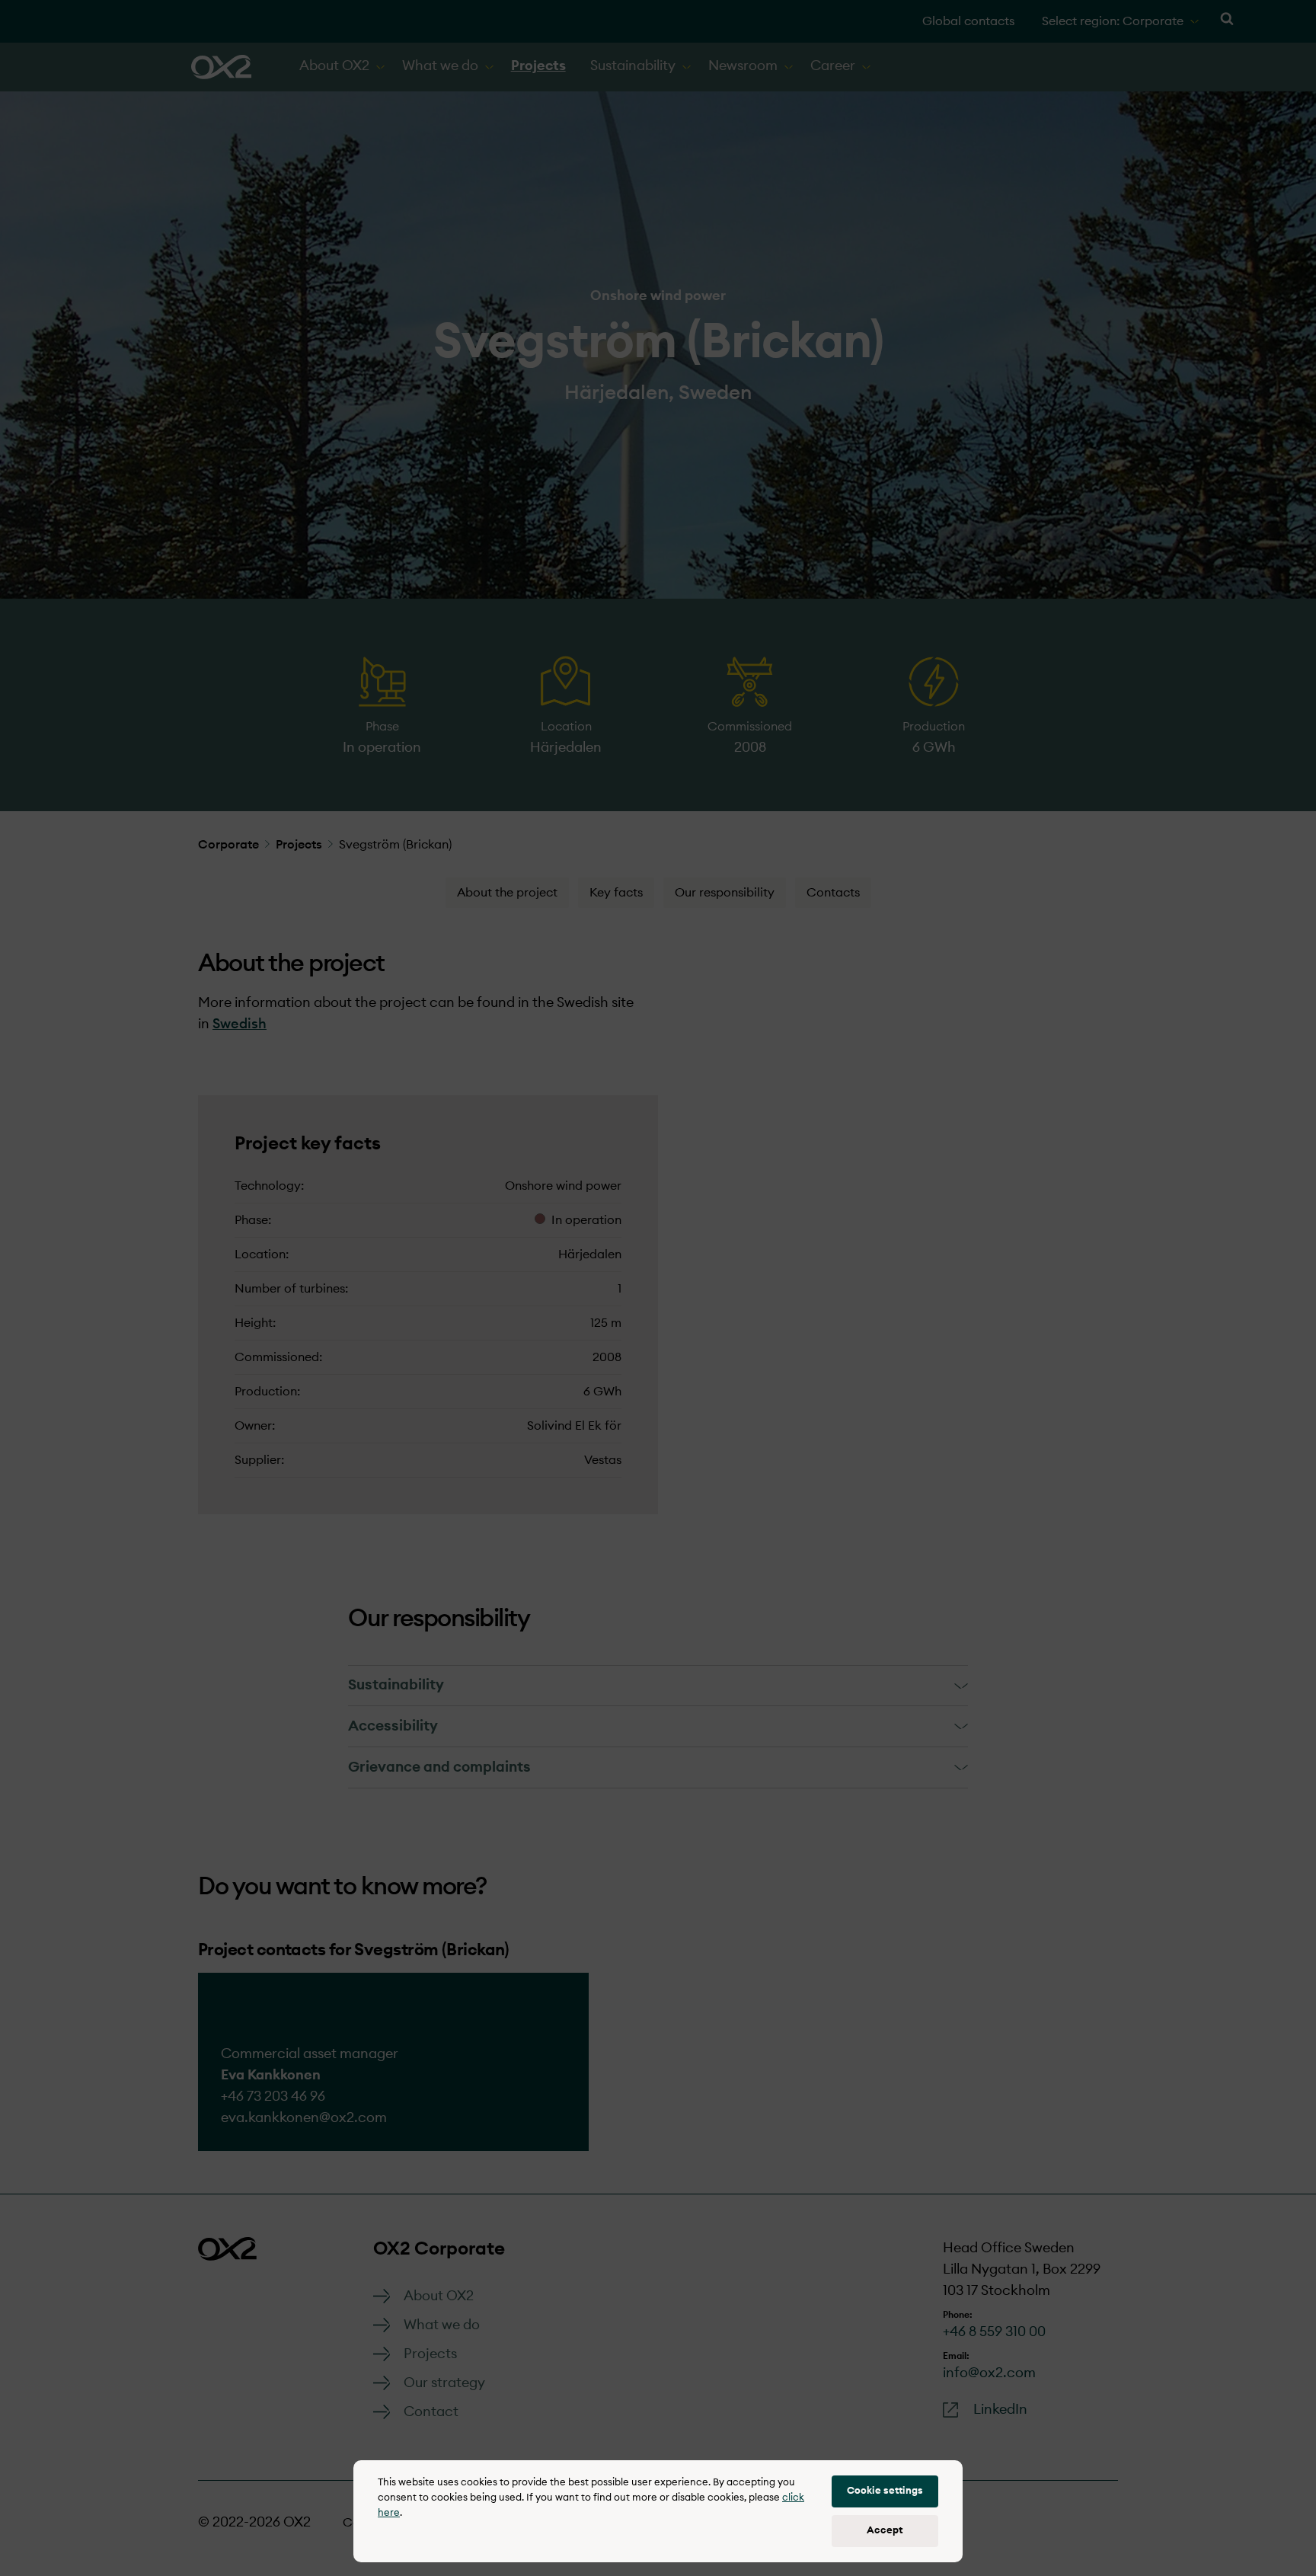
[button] (885, 2491)
